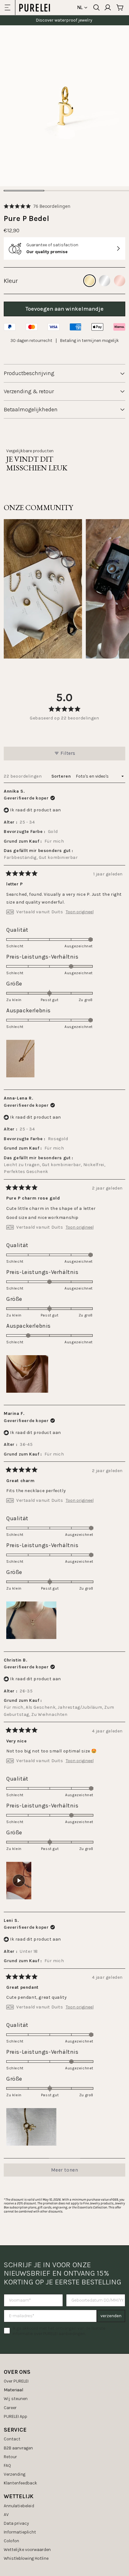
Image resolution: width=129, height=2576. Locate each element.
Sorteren (62, 776)
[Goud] (90, 281)
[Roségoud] (120, 281)
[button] (37, 206)
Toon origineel (80, 912)
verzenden (111, 2316)
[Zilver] (105, 281)
